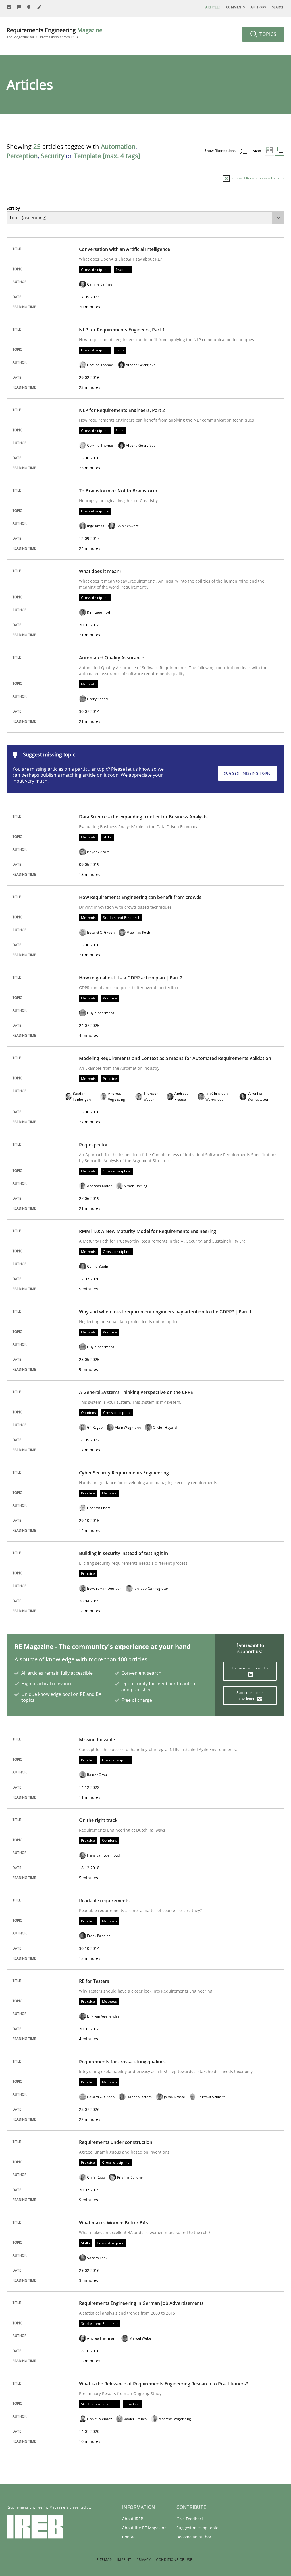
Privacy (144, 2560)
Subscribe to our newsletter (250, 1696)
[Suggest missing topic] (29, 7)
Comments (236, 7)
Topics (267, 34)
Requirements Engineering (54, 33)
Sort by (13, 208)
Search (278, 7)
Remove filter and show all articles (257, 178)
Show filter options (221, 151)
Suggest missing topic (247, 773)
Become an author (194, 2537)
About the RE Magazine (144, 2528)
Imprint (124, 2560)
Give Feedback (190, 2519)
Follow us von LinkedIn (250, 1668)
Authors (258, 7)
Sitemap (104, 2560)
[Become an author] (40, 7)
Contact (129, 2537)
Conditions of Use (174, 2560)
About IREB (133, 2519)
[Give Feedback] (19, 7)
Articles (213, 7)
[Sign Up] (9, 7)
